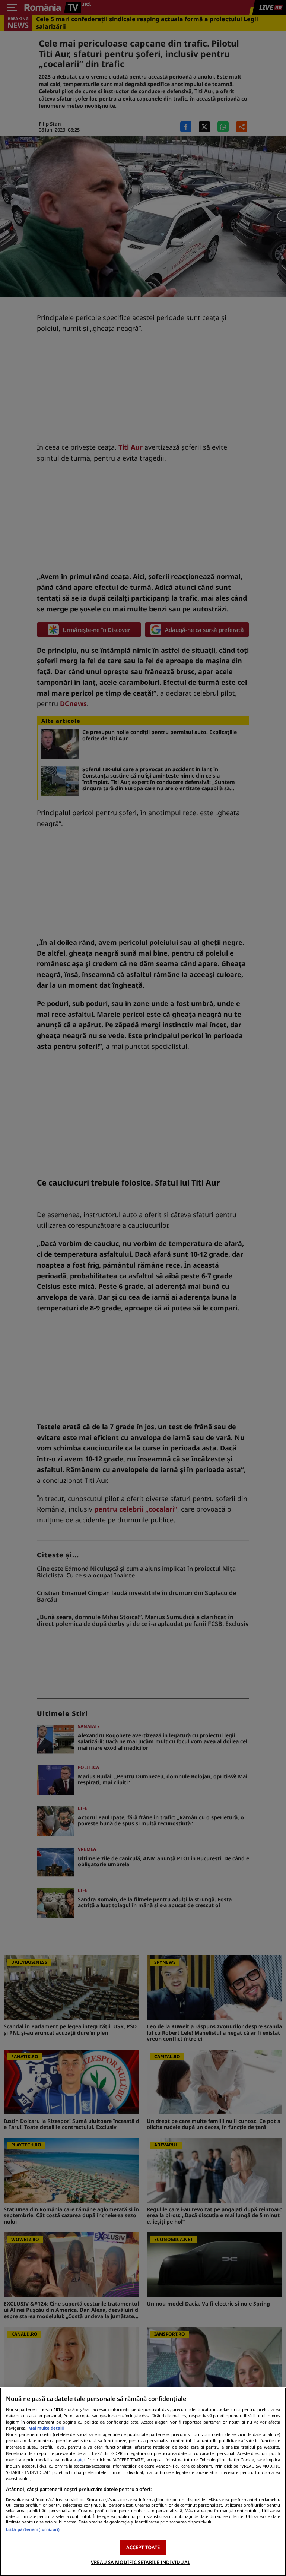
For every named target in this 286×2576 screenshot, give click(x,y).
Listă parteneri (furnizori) (33, 2529)
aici (81, 2460)
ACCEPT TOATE (143, 2547)
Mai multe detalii (46, 2428)
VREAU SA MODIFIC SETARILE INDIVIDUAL (141, 2562)
